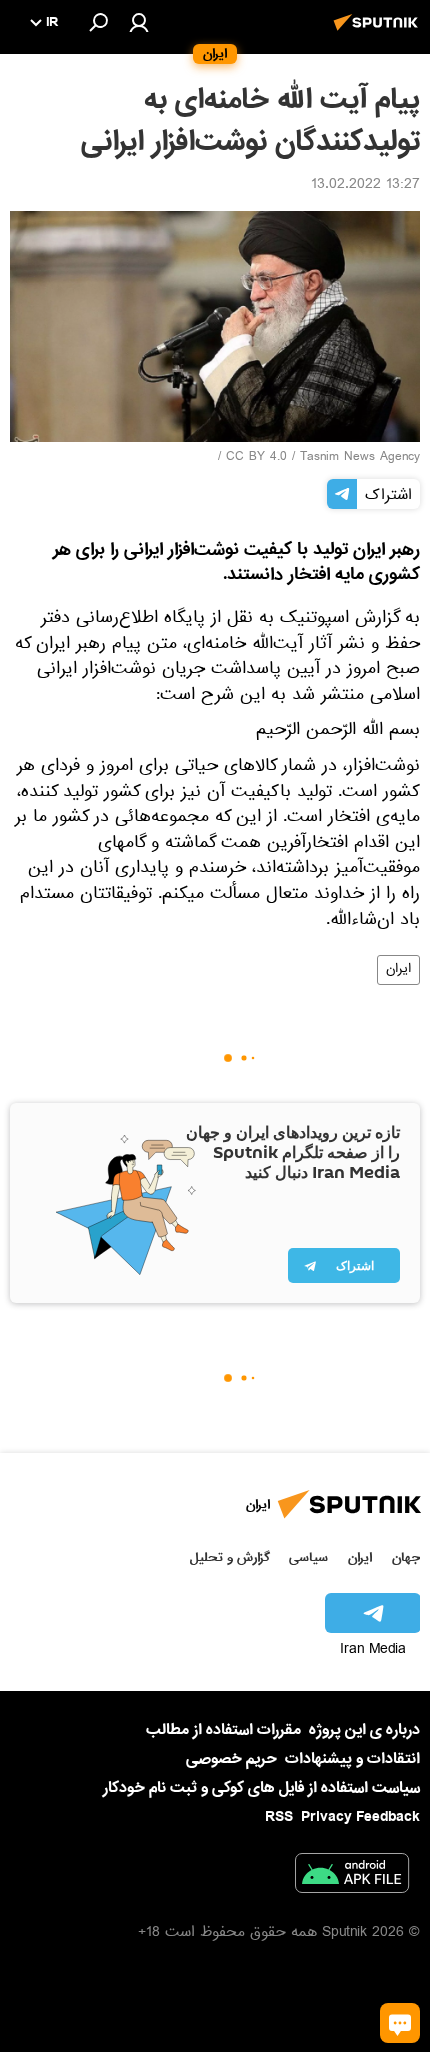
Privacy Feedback (360, 1817)
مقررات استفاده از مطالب (223, 1730)
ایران (398, 970)
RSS (279, 1817)
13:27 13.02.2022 (365, 186)
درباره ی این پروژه (364, 1730)
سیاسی (308, 1557)
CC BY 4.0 (256, 458)
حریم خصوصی (231, 1759)
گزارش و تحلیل (230, 1557)
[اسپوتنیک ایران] (379, 33)
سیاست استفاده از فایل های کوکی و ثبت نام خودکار (261, 1788)
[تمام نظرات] (400, 2023)
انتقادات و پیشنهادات (352, 1759)
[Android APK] (352, 1877)
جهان (406, 1557)
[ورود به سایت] (139, 22)
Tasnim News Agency (360, 458)
